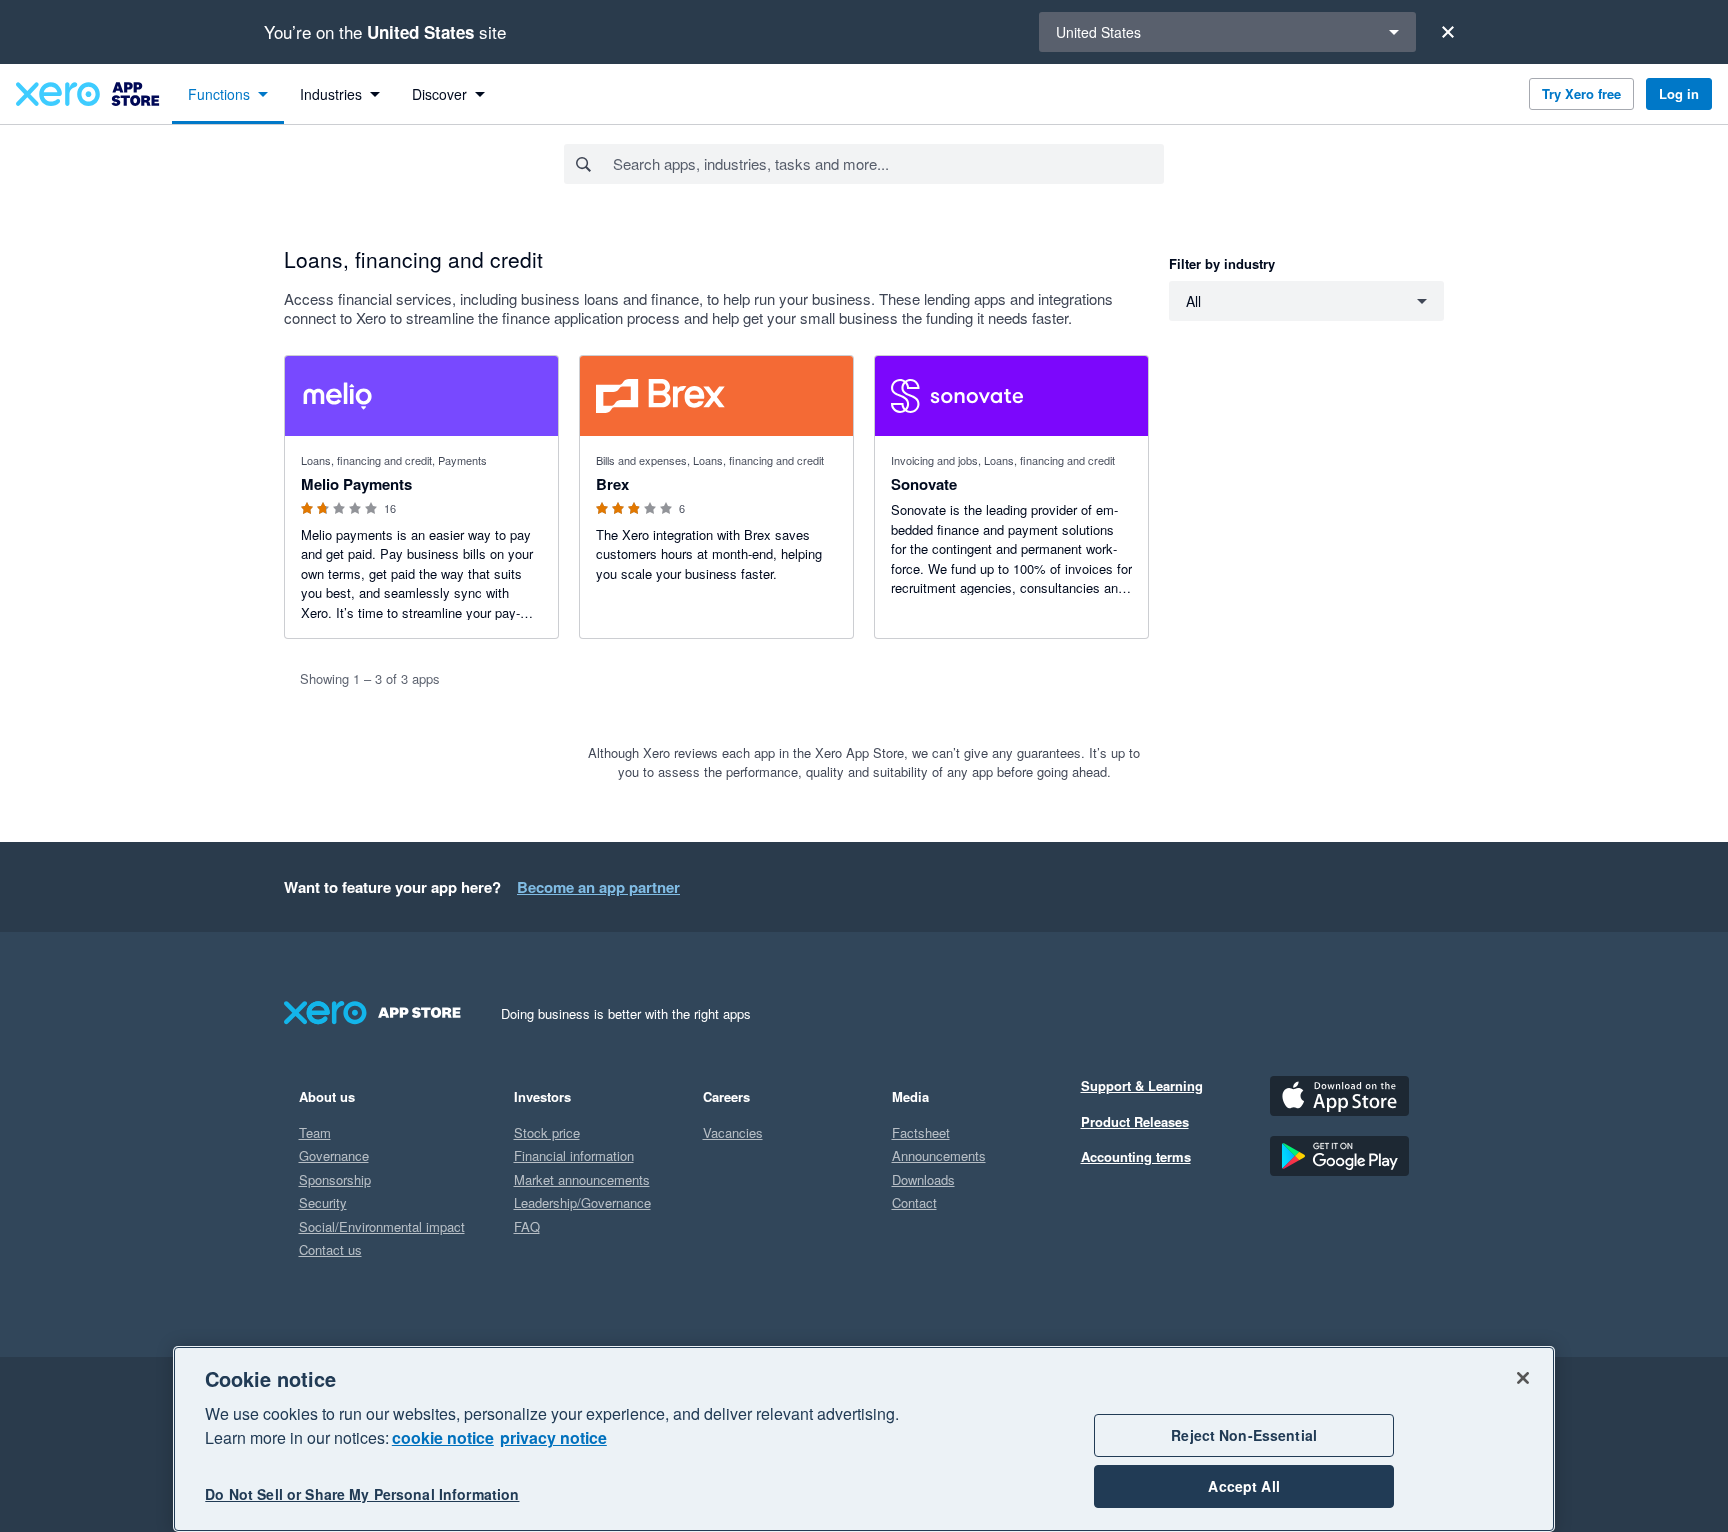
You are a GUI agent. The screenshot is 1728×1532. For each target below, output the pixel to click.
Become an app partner (598, 887)
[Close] (1448, 32)
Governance (334, 1155)
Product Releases (1135, 1121)
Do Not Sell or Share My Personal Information (362, 1494)
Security (323, 1202)
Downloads (923, 1179)
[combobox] (887, 164)
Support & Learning (1142, 1085)
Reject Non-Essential (1244, 1435)
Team (315, 1132)
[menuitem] (228, 94)
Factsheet (921, 1132)
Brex (612, 484)
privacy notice (553, 1437)
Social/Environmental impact (382, 1226)
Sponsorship (335, 1179)
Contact (914, 1202)
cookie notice (443, 1437)
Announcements (939, 1155)
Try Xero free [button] (1581, 93)
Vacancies (733, 1132)
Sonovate (924, 484)
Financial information (574, 1155)
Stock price (547, 1132)
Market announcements (582, 1179)
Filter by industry (1222, 263)
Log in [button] (1679, 93)
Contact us (330, 1249)
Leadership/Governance (582, 1202)
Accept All (1243, 1486)
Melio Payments (356, 484)
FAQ (527, 1226)
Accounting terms (1136, 1156)
